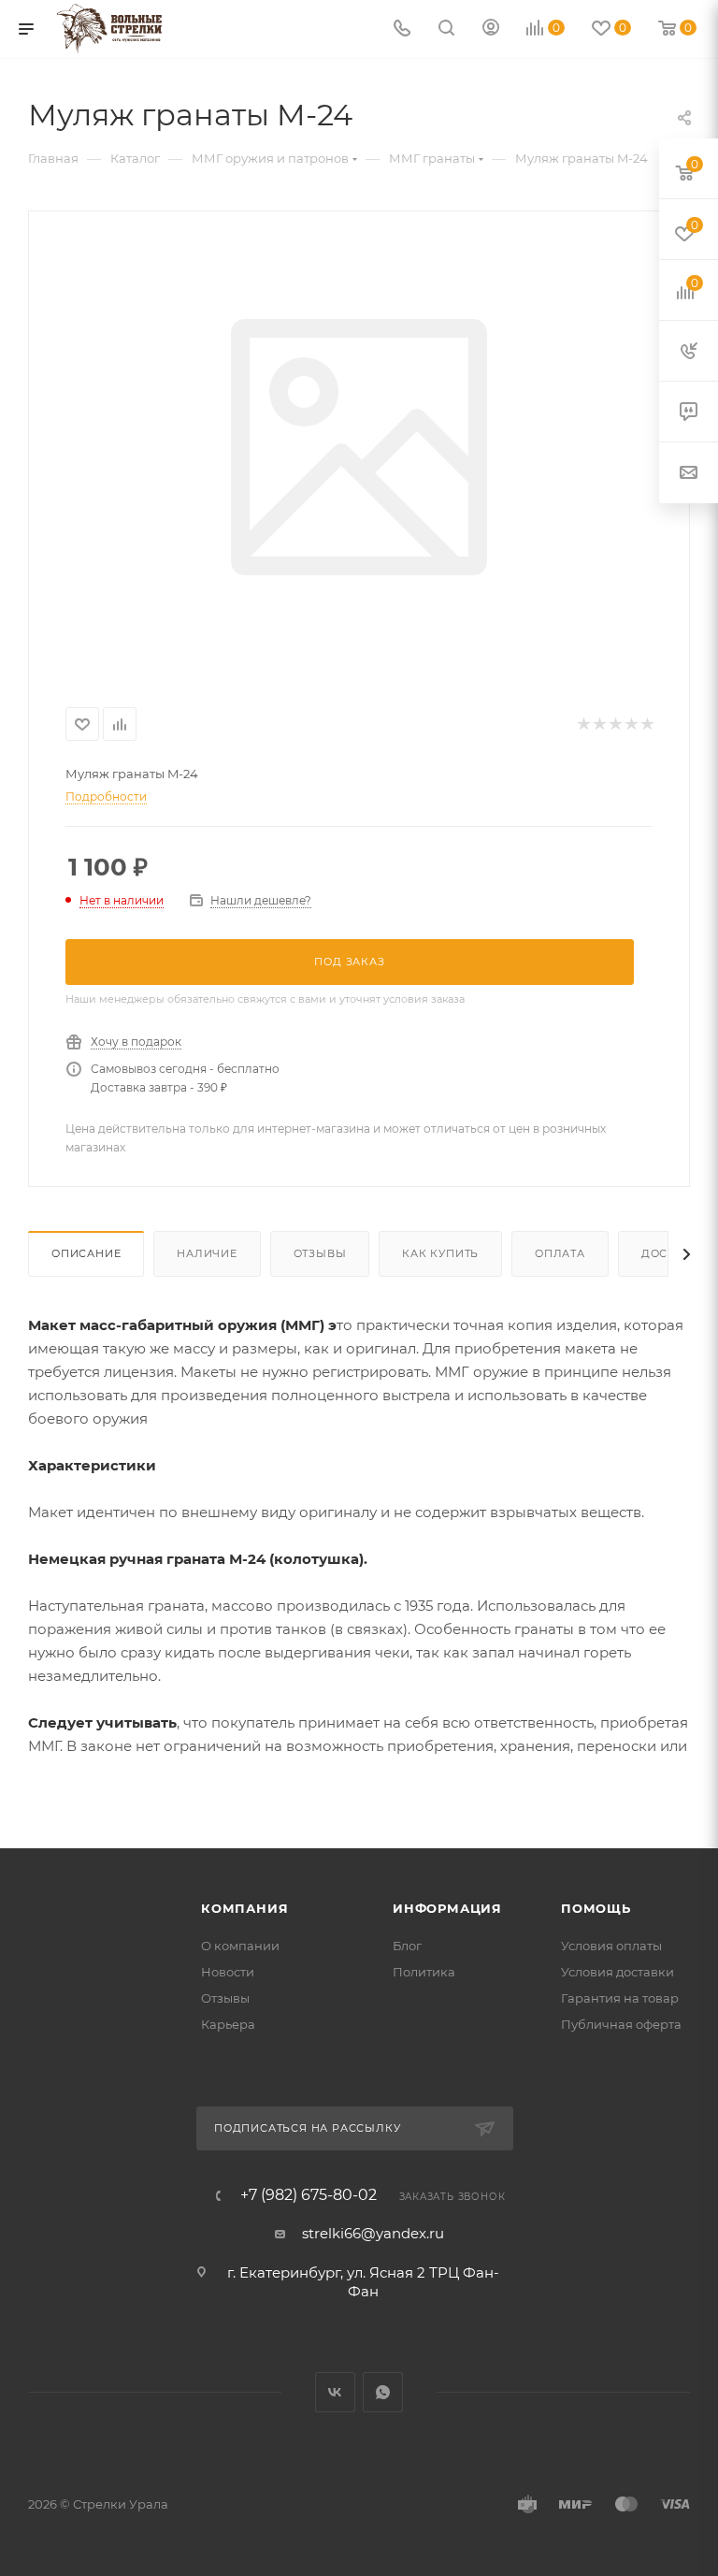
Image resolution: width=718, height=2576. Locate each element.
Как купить (440, 1253)
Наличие (207, 1253)
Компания (244, 1908)
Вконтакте (335, 2392)
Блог (407, 1946)
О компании (240, 1946)
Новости (228, 1972)
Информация (447, 1908)
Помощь (596, 1908)
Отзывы (320, 1253)
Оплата (560, 1253)
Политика (424, 1972)
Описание (86, 1253)
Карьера (228, 2024)
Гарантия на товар (620, 1998)
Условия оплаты (611, 1946)
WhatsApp (383, 2392)
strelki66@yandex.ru (373, 2233)
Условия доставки (617, 1972)
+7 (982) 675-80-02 (309, 2195)
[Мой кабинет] (491, 29)
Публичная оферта (621, 2024)
